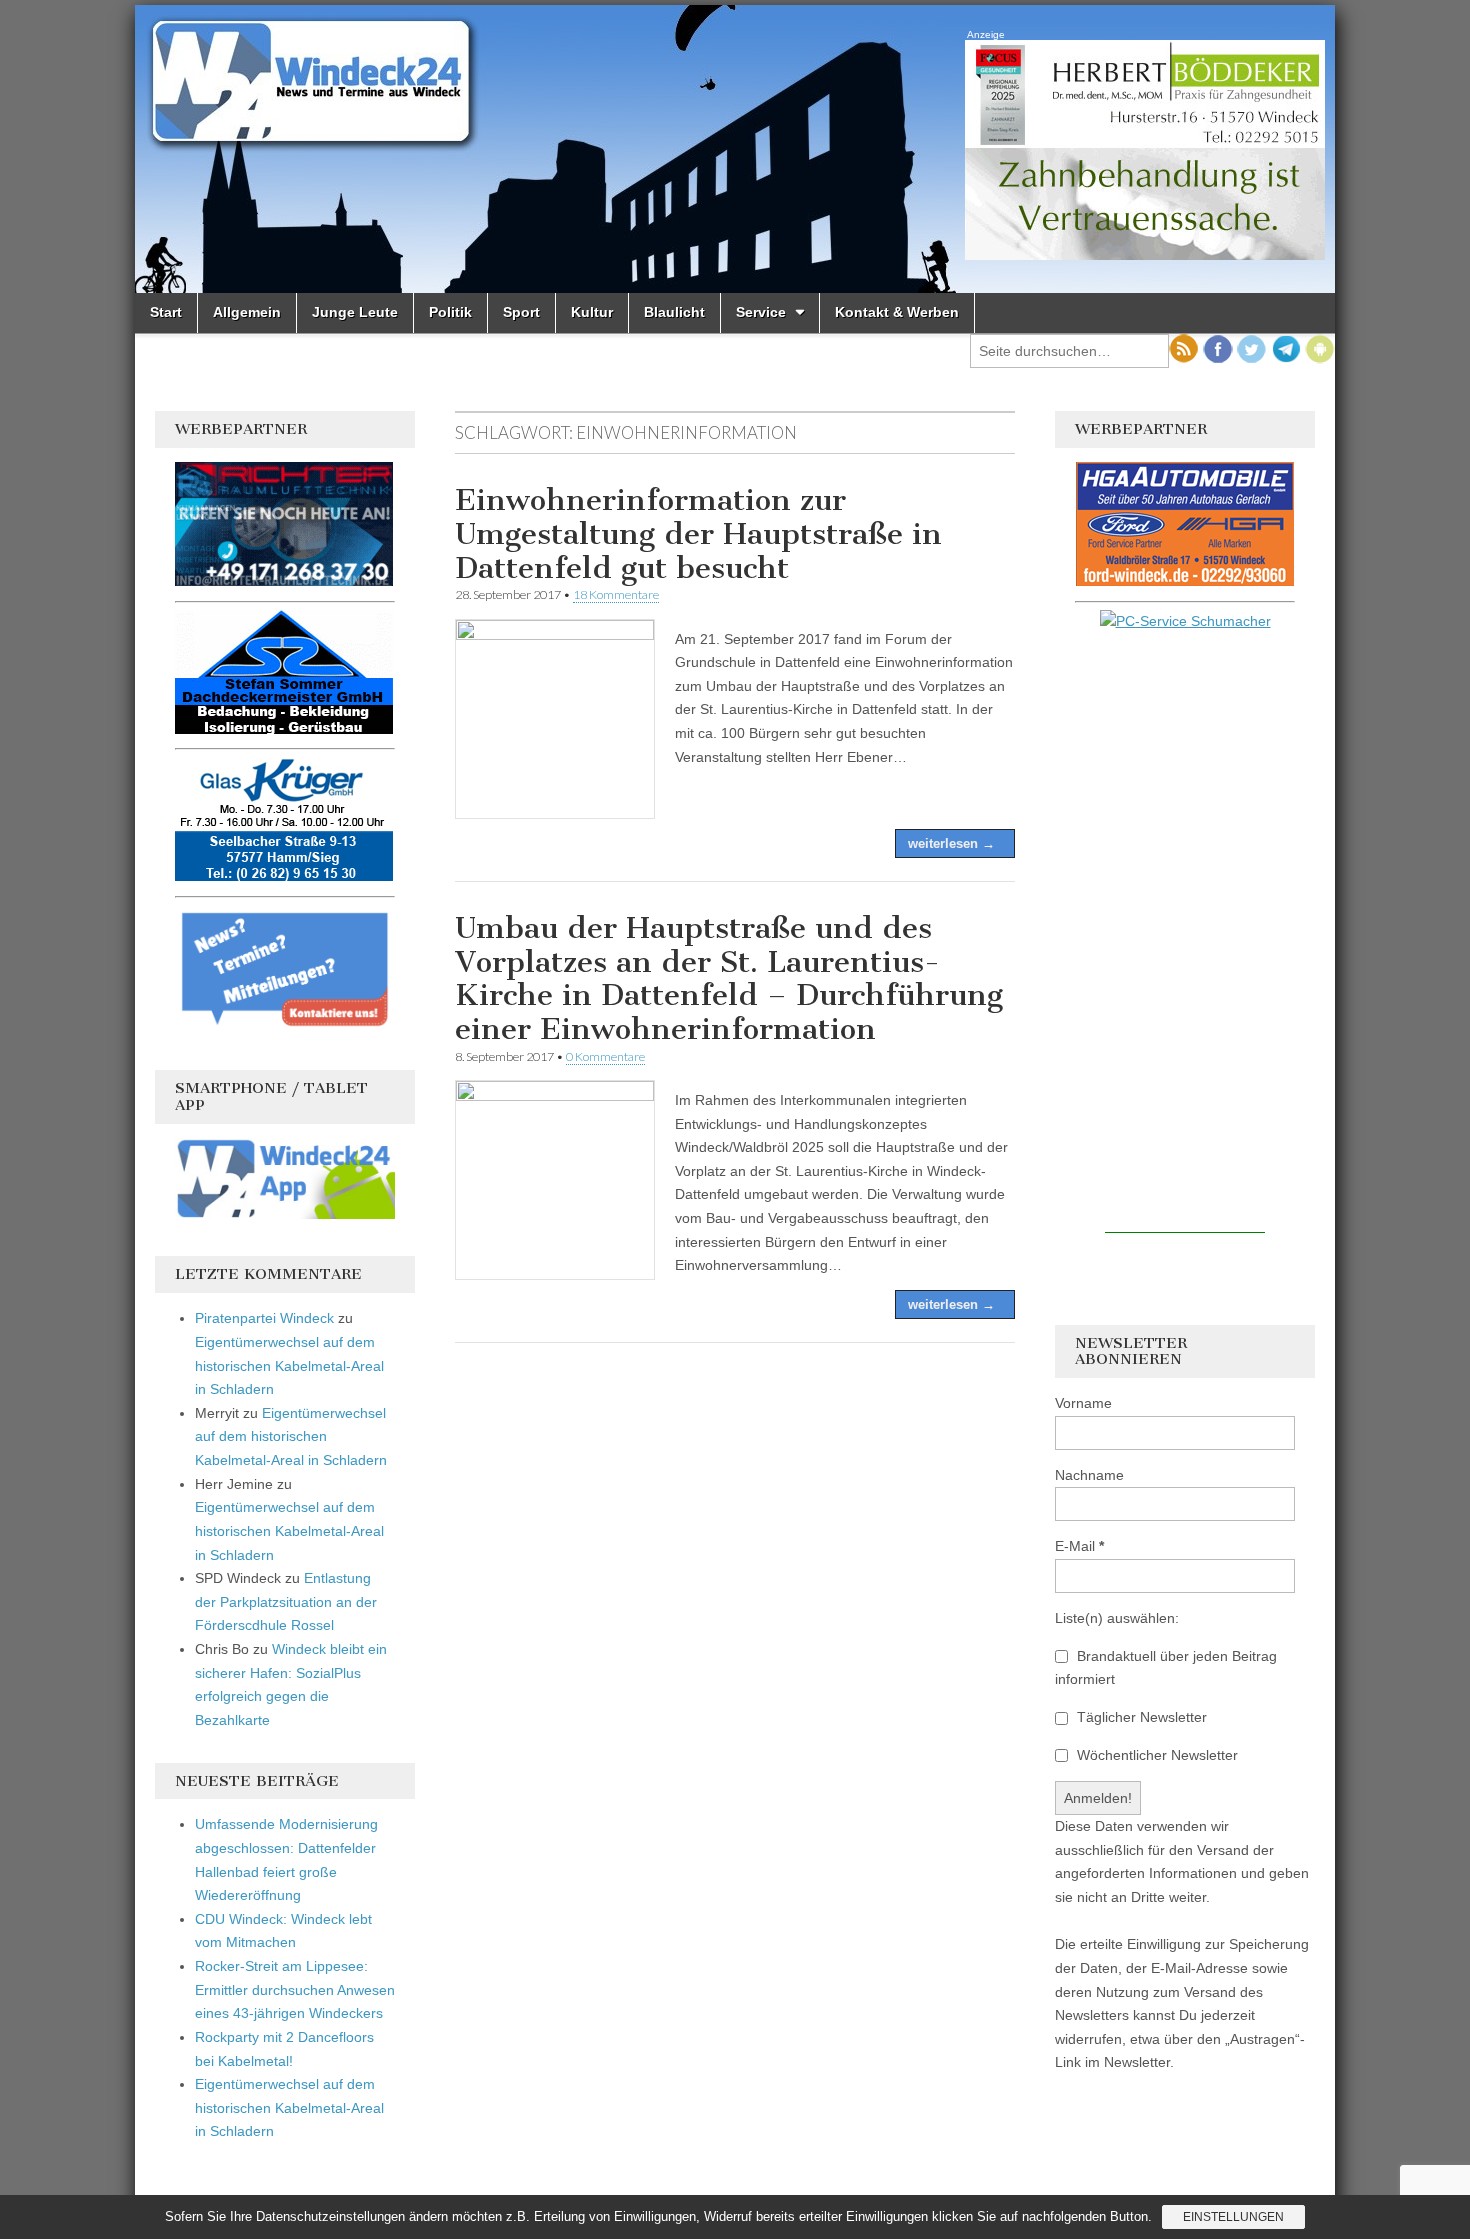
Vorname (1083, 1403)
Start (166, 312)
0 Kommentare (605, 1056)
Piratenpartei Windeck (264, 1318)
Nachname (1089, 1475)
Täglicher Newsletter (1140, 1717)
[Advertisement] (1185, 933)
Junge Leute (355, 312)
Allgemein (247, 312)
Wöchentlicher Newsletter (1155, 1755)
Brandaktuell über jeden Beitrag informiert (1166, 1668)
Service (761, 312)
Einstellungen (1233, 2217)
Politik (450, 312)
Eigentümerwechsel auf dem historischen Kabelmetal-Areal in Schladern (289, 1365)
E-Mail (1079, 1546)
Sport (521, 312)
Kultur (592, 312)
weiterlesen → (951, 843)
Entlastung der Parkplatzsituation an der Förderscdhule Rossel (286, 1601)
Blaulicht (674, 312)
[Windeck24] (735, 149)
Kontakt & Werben (897, 312)
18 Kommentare (616, 594)
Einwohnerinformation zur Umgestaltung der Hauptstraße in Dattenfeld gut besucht (698, 533)
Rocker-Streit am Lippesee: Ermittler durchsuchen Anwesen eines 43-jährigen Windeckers (295, 1989)
